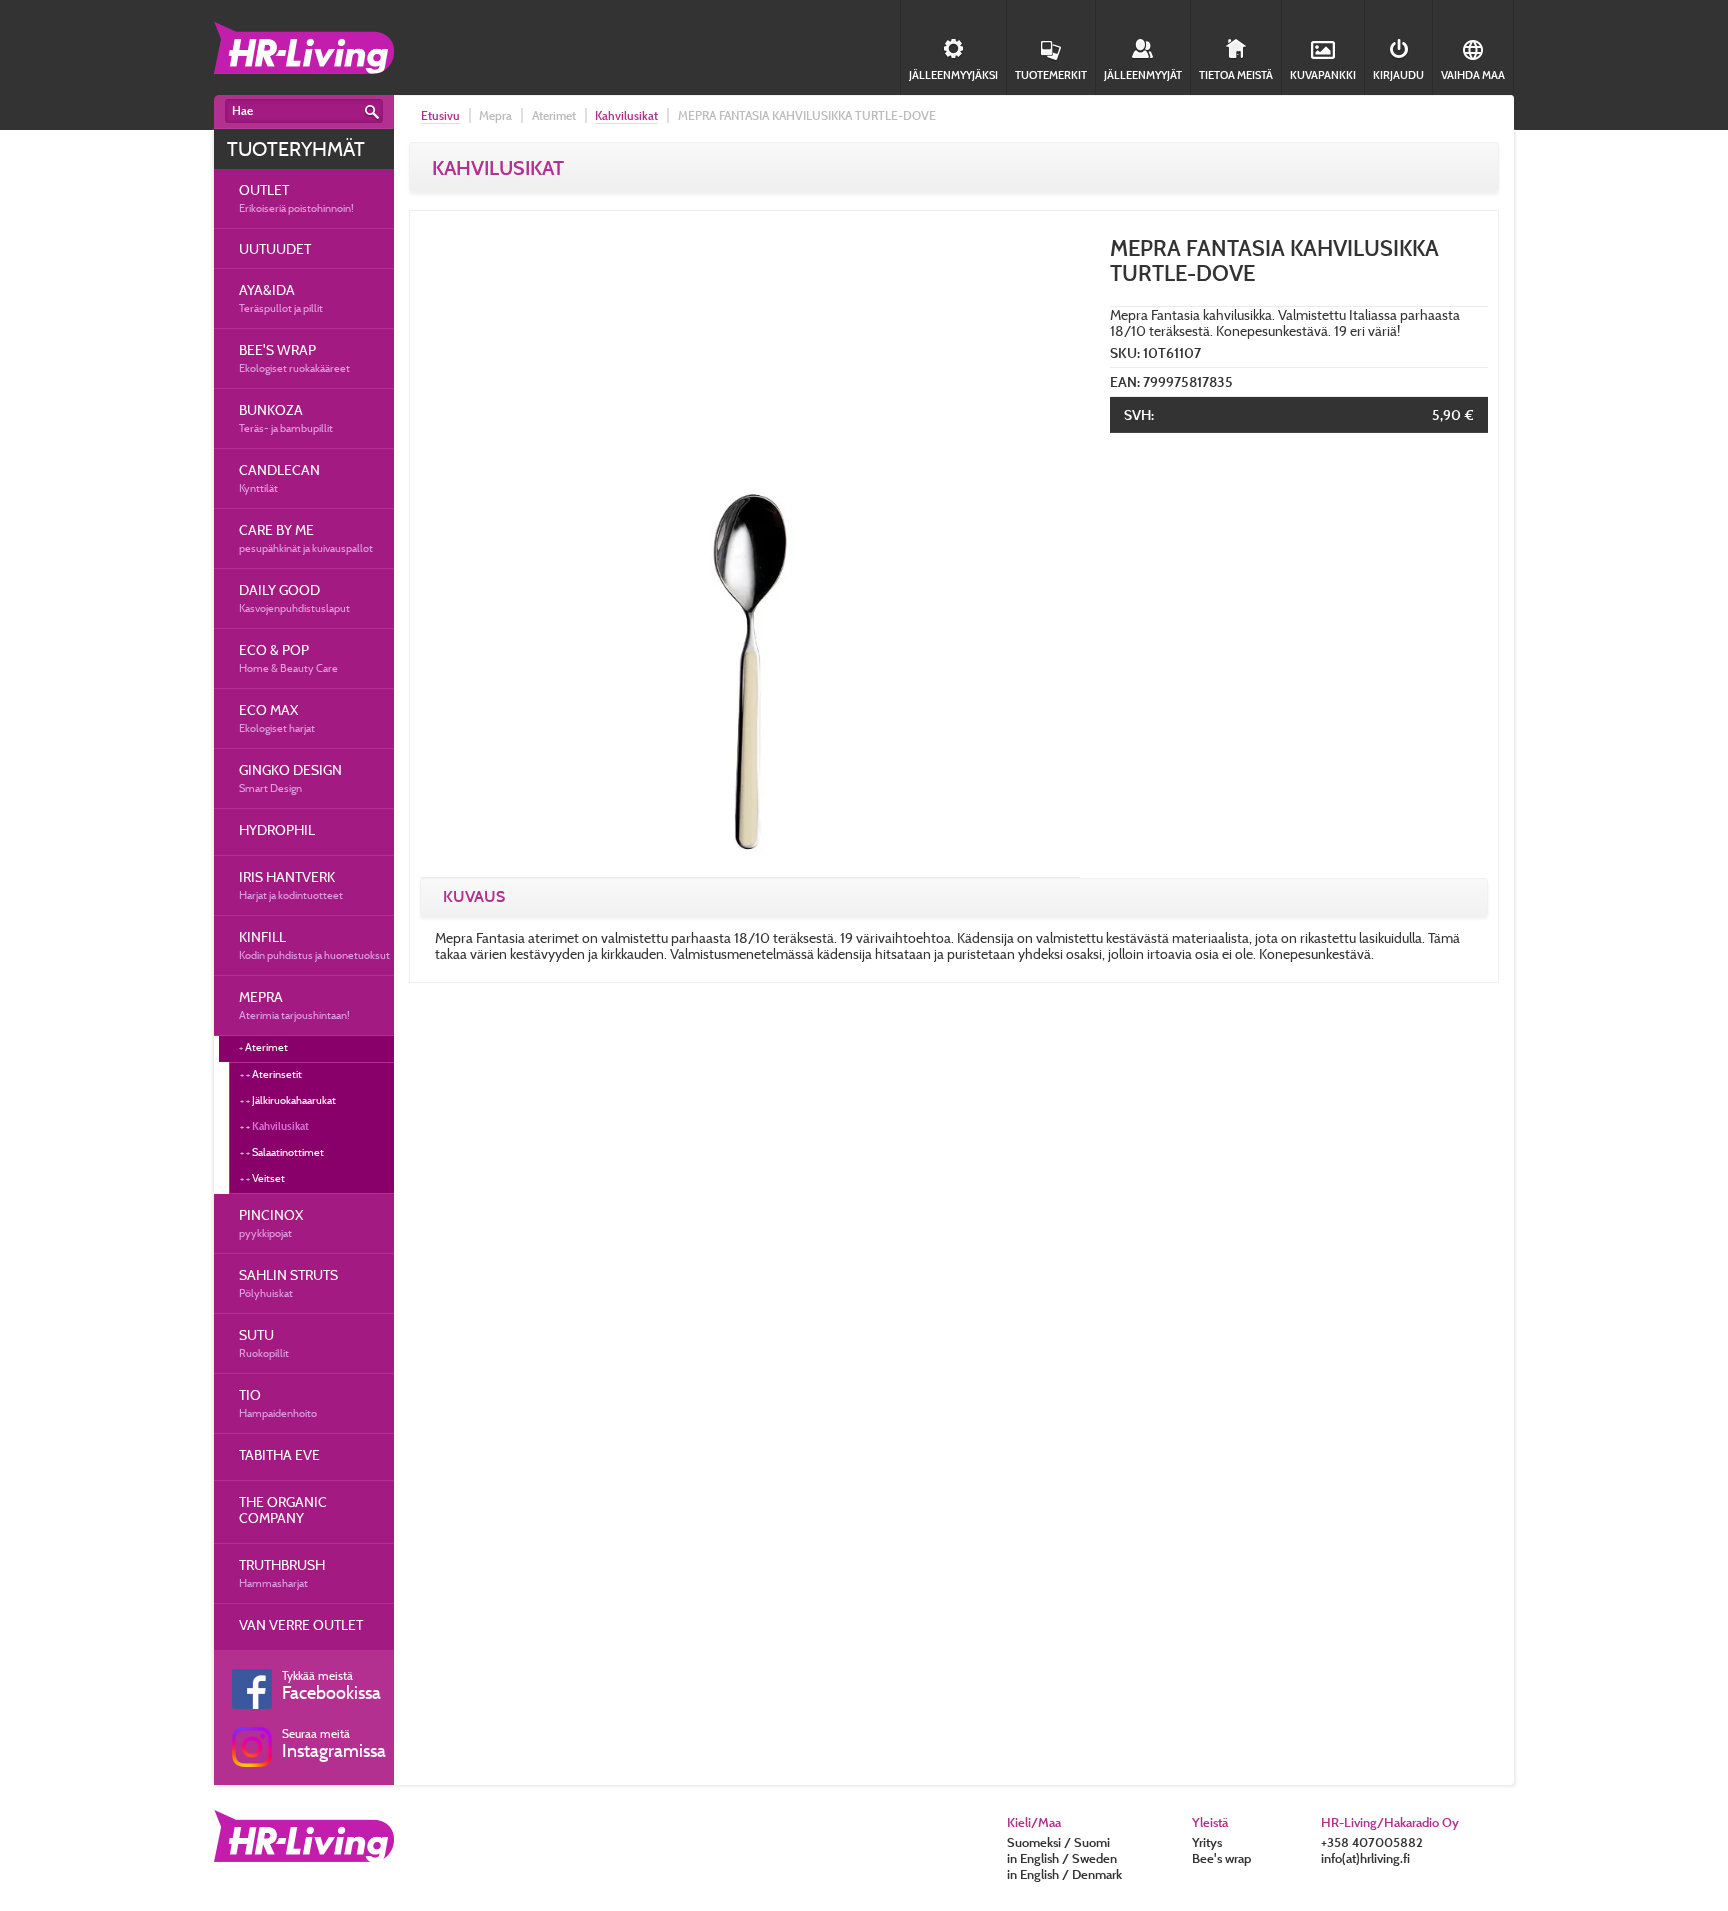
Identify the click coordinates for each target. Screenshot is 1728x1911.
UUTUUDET (275, 248)
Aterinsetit (277, 1074)
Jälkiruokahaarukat (294, 1100)
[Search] (372, 112)
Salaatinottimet (288, 1152)
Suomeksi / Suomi (1058, 1842)
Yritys (1207, 1842)
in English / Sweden (1062, 1858)
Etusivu (440, 115)
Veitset (268, 1178)
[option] (750, 547)
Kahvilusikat (280, 1126)
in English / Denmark (1064, 1874)
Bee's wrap (1221, 1858)
